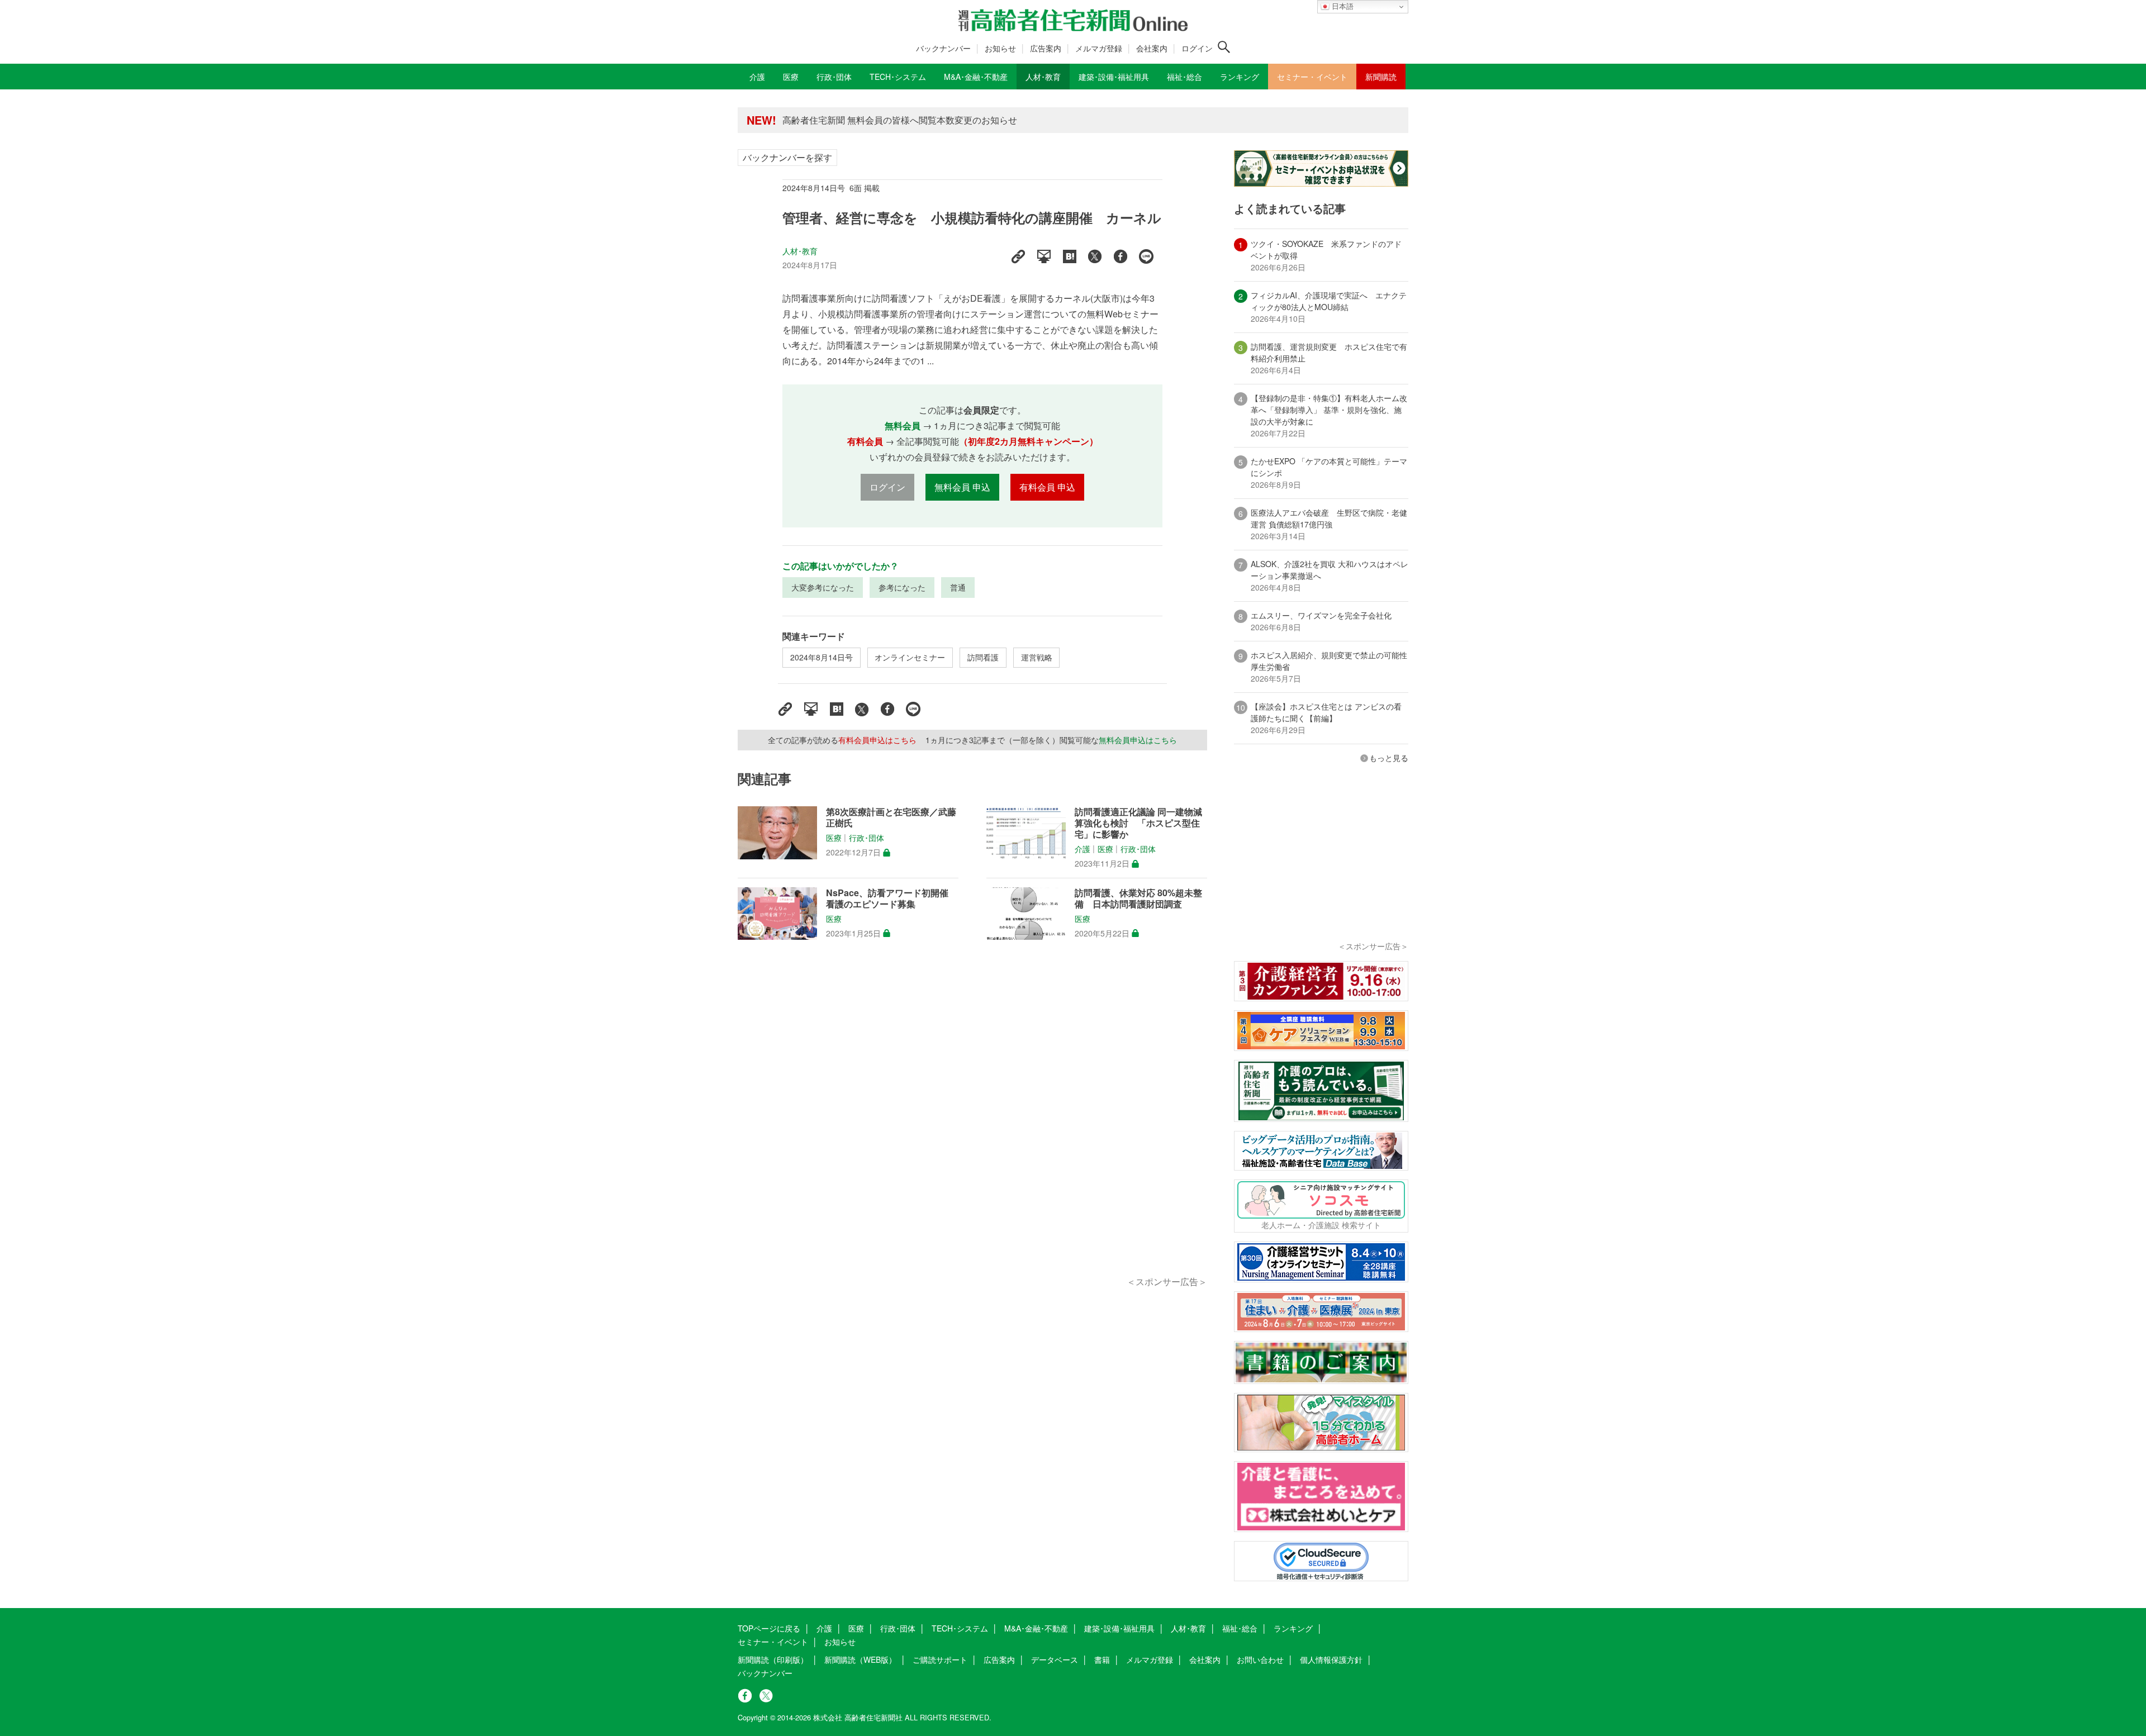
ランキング (1293, 1628)
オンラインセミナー (910, 657)
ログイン (1197, 48)
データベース (1055, 1659)
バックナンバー (943, 48)
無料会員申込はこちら (1138, 740)
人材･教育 (800, 251)
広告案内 (1046, 48)
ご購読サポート (940, 1659)
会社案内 (1152, 48)
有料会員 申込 (1047, 487)
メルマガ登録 (1099, 48)
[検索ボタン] (1224, 47)
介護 (1083, 849)
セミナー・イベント (773, 1642)
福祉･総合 (1240, 1628)
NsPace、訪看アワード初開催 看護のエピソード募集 (887, 898)
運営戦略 (1037, 657)
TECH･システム (960, 1628)
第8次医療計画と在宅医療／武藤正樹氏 (891, 817)
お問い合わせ (1260, 1659)
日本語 (1342, 6)
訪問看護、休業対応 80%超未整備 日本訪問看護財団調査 (1138, 898)
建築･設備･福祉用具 (1119, 1628)
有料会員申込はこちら (877, 740)
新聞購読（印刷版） (773, 1659)
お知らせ (1000, 48)
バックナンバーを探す (787, 157)
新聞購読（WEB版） (860, 1659)
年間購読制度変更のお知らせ (841, 120)
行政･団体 (867, 838)
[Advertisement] (972, 1121)
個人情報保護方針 (1331, 1659)
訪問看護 (983, 657)
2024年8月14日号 (822, 657)
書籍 (1102, 1659)
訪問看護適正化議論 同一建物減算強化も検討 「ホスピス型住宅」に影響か (1138, 823)
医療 (834, 838)
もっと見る (1389, 758)
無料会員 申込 (962, 487)
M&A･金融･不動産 (1036, 1628)
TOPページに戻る (769, 1628)
